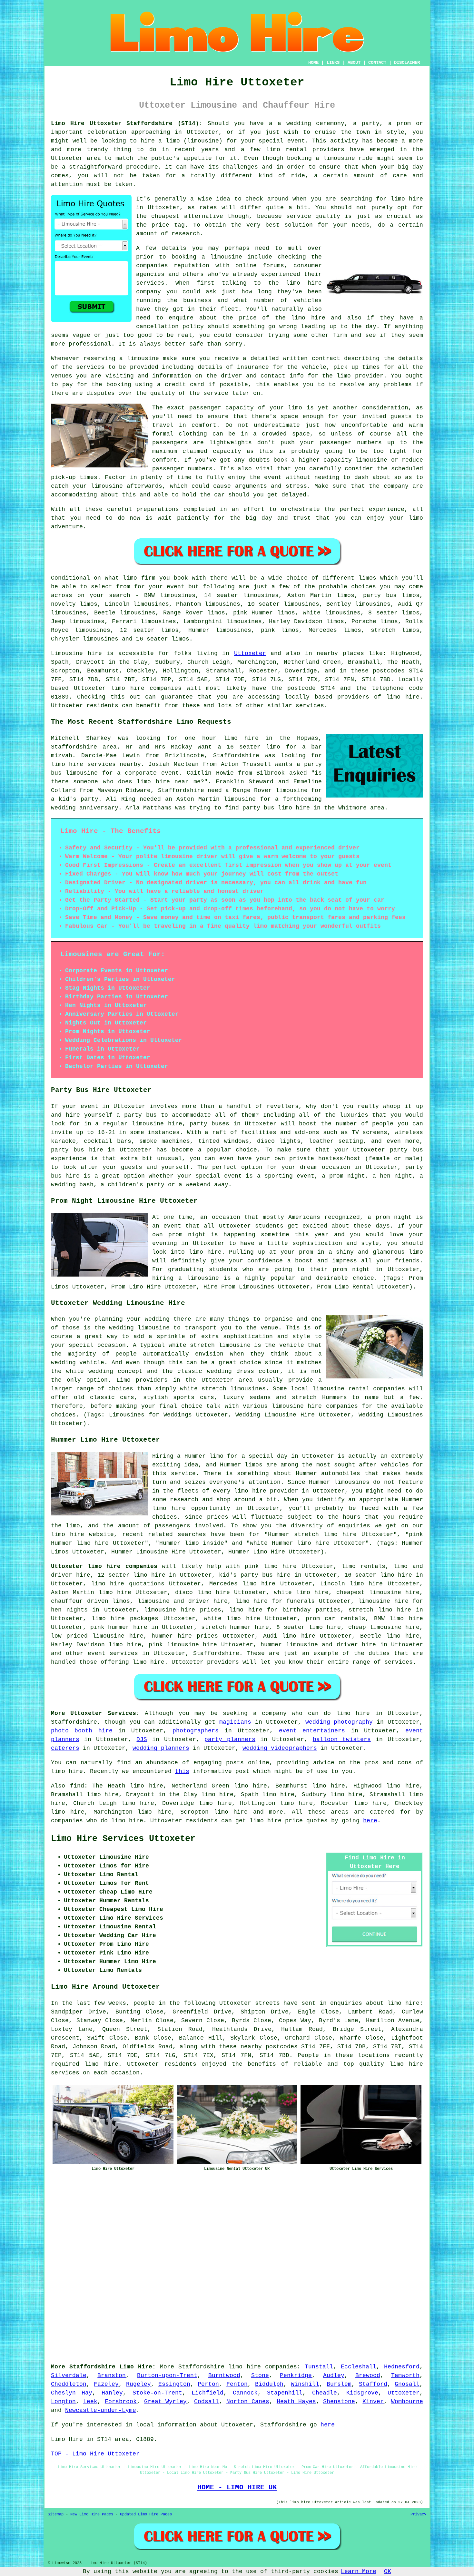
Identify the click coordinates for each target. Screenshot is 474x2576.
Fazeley (106, 2384)
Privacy (418, 2514)
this (182, 1771)
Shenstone (339, 2402)
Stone (260, 2375)
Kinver (373, 2402)
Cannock (245, 2393)
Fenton (237, 2384)
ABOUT (354, 63)
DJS (142, 1739)
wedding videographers (280, 1748)
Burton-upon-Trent (167, 2375)
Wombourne (407, 2402)
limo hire (407, 199)
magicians (235, 1722)
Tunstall (319, 2367)
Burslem (339, 2384)
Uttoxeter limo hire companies (104, 1566)
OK (388, 2571)
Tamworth (405, 2375)
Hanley (112, 2393)
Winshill (305, 2384)
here (370, 1821)
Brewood (368, 2375)
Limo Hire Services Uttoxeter (123, 1839)
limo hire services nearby (96, 764)
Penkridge (296, 2375)
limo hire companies (263, 2367)
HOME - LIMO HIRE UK (237, 2487)
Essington (174, 2384)
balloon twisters (342, 1739)
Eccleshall (359, 2367)
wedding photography (339, 1722)
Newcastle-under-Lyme (101, 2410)
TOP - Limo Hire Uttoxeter (95, 2454)
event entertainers (312, 1731)
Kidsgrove (362, 2393)
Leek (90, 2402)
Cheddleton (69, 2384)
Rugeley (138, 2384)
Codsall (207, 2402)
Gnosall (407, 2384)
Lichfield (207, 2393)
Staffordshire (216, 1653)
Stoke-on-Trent (157, 2393)
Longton (63, 2402)
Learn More (359, 2571)
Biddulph (269, 2384)
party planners (230, 1739)
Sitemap (56, 2514)
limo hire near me (168, 782)
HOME (313, 63)
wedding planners (161, 1748)
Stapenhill (285, 2393)
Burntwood (224, 2375)
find (77, 1786)
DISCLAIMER (407, 63)
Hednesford (402, 2367)
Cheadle (325, 2393)
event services (113, 1653)
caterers (65, 1748)
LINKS (333, 63)
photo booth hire (82, 1731)
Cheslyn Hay (72, 2393)
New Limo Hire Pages (92, 2514)
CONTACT (377, 63)
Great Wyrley (166, 2402)
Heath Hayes (296, 2402)
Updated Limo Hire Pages (146, 2514)
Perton (208, 2384)
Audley (334, 2375)
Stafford (373, 2384)
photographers (196, 1731)
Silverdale (69, 2375)
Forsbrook (121, 2402)
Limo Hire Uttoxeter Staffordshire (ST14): (127, 123)
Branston (112, 2375)
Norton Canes (248, 2402)
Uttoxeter (250, 653)
